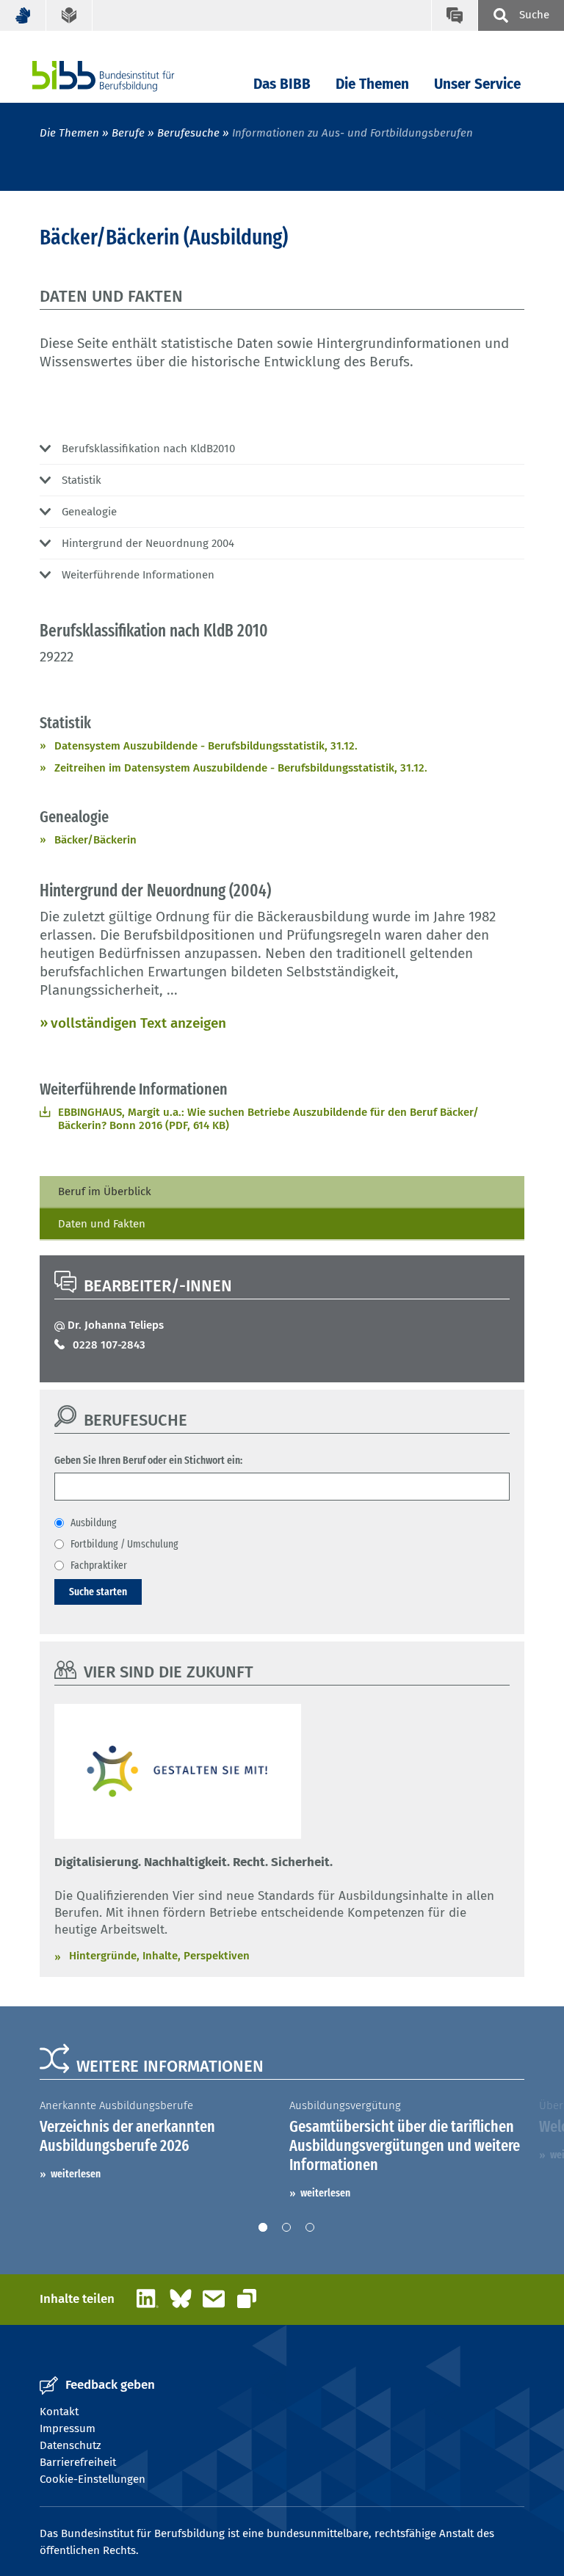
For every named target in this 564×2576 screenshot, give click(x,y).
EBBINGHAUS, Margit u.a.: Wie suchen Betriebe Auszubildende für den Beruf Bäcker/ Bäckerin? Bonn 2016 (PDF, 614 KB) (268, 1119)
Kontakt (59, 2412)
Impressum (68, 2428)
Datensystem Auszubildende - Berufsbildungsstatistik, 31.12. (206, 746)
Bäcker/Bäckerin (95, 840)
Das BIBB (282, 84)
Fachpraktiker (99, 1565)
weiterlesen (76, 2174)
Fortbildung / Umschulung (124, 1544)
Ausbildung (94, 1523)
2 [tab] (286, 2227)
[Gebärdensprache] (23, 15)
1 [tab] (263, 2227)
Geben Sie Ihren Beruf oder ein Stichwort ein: (148, 1460)
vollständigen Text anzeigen (138, 1023)
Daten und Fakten (102, 1224)
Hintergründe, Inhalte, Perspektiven (159, 1956)
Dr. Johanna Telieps (116, 1325)
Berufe (128, 133)
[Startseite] (126, 76)
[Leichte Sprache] (69, 15)
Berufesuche (188, 133)
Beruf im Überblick (105, 1191)
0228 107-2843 (109, 1345)
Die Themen (372, 84)
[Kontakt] (454, 15)
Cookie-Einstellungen (93, 2479)
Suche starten (98, 1592)
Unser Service (477, 84)
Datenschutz (70, 2445)
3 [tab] (310, 2227)
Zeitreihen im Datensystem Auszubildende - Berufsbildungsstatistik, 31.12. (241, 768)
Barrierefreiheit (78, 2462)
